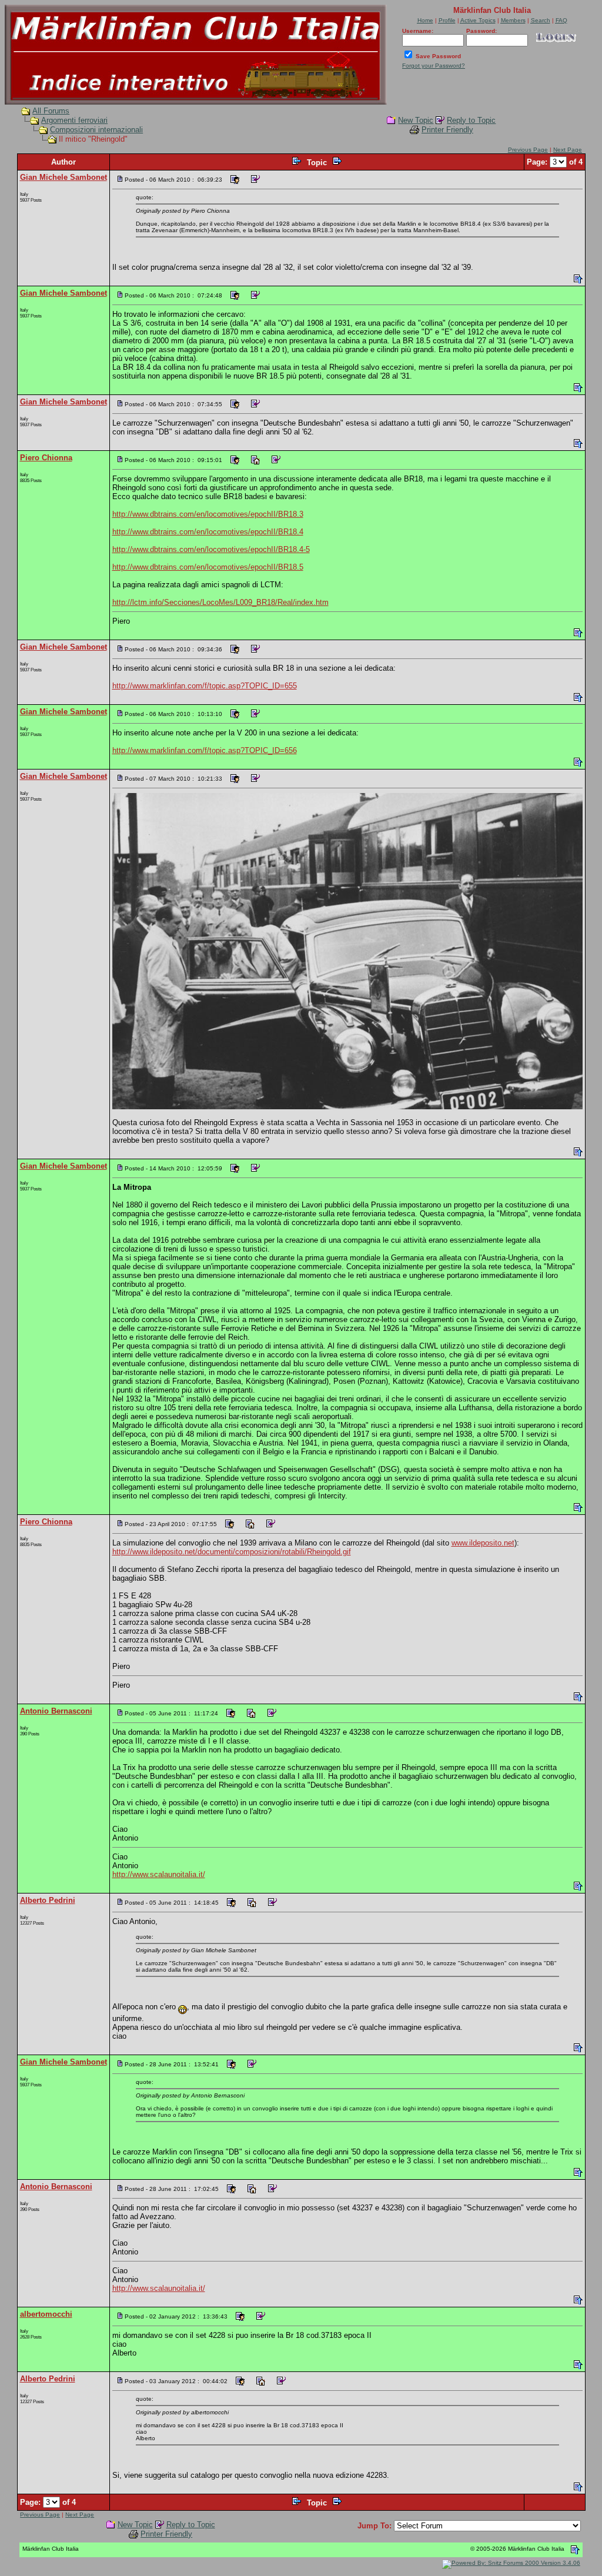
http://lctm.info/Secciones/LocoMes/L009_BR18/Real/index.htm (220, 602)
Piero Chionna (46, 458)
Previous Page (528, 150)
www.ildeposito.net (483, 1543)
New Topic (416, 120)
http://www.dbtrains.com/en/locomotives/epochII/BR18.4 (208, 532)
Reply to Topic (471, 120)
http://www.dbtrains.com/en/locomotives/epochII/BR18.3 (208, 514)
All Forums (51, 111)
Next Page (568, 150)
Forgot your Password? (434, 66)
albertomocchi (46, 2314)
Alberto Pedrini (48, 1900)
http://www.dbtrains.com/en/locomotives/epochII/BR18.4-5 (211, 549)
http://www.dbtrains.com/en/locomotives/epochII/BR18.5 (208, 567)
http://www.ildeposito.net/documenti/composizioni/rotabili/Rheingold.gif (232, 1552)
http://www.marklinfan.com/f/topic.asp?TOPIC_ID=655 (205, 686)
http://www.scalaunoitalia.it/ (159, 1874)
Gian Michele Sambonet (63, 177)
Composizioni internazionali (96, 130)
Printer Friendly (447, 130)
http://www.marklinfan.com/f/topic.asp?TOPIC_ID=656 (205, 750)
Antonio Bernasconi (56, 1711)
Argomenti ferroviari (74, 120)
